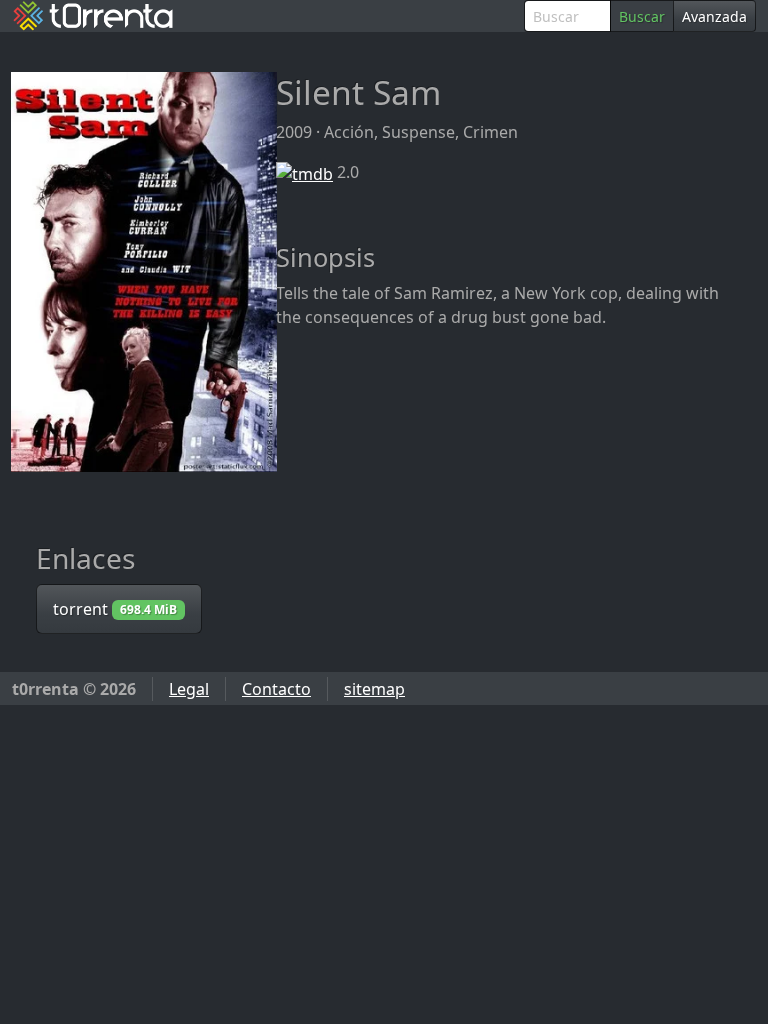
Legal (189, 689)
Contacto (276, 689)
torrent (115, 609)
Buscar (642, 16)
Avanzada (714, 16)
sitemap (374, 689)
